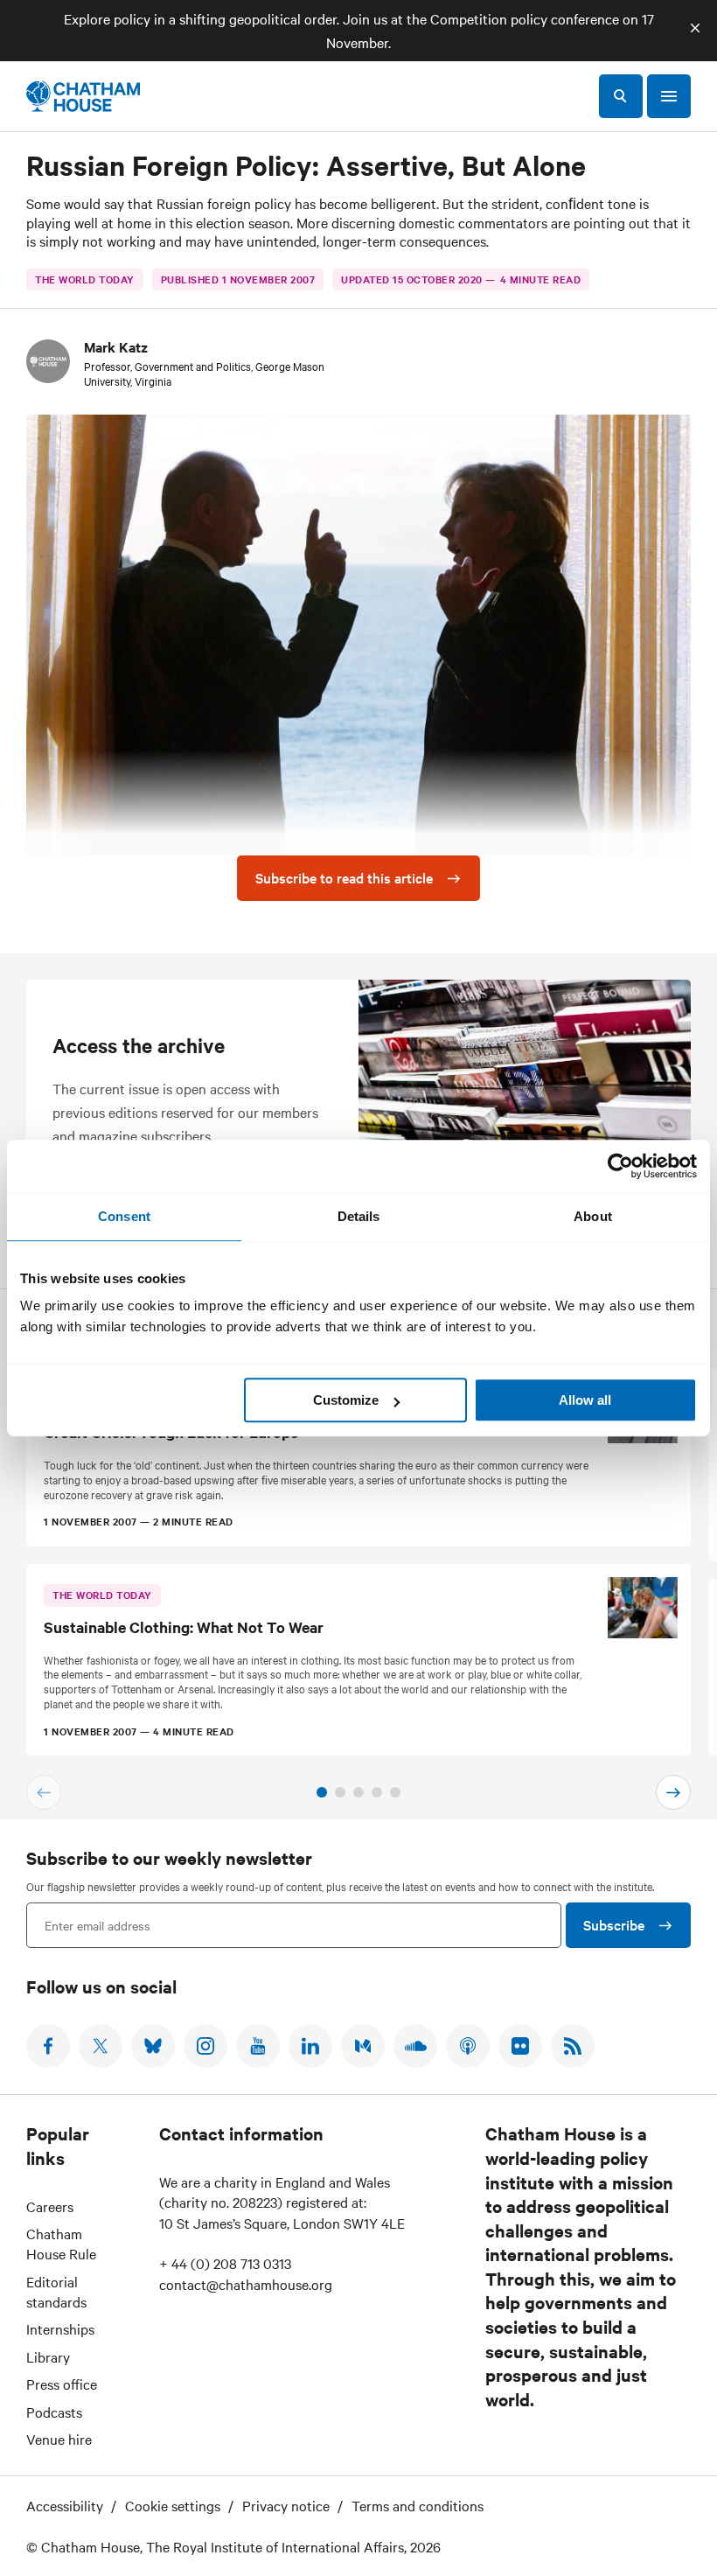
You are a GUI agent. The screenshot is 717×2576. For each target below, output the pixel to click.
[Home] (83, 96)
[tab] (322, 1792)
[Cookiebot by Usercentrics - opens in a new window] (620, 1166)
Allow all (585, 1400)
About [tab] (593, 1216)
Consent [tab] (124, 1216)
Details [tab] (359, 1216)
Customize (346, 1400)
